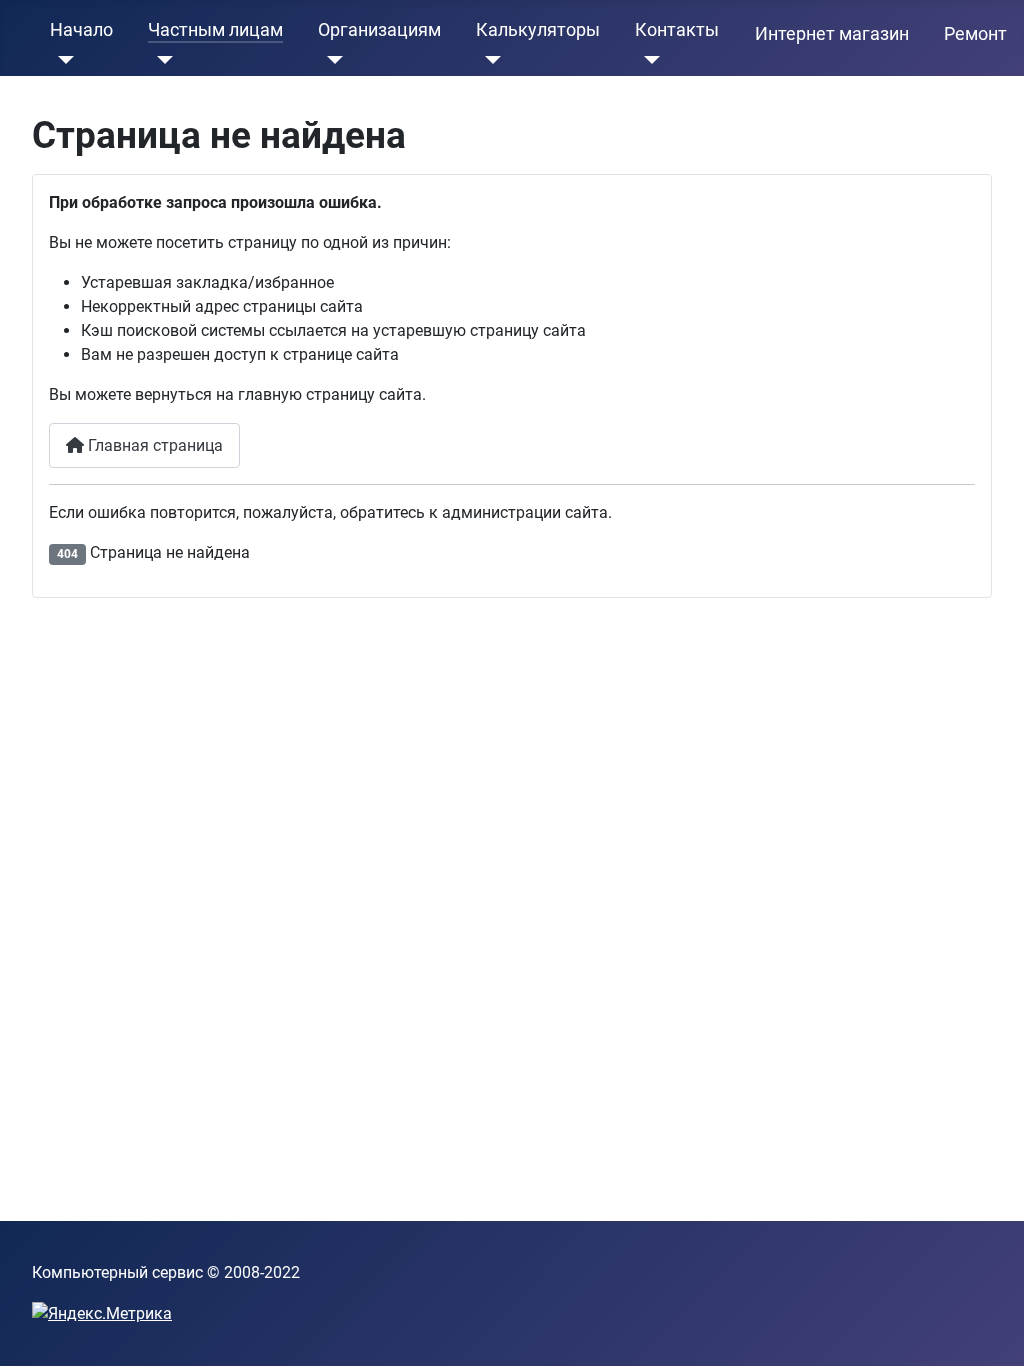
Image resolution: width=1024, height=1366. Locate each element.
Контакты (677, 30)
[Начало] (62, 60)
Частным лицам (215, 30)
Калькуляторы (538, 30)
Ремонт (975, 34)
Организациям (379, 30)
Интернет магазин (832, 34)
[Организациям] (330, 60)
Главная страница (153, 445)
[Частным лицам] (160, 60)
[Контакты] (647, 60)
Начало (81, 30)
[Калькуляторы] (488, 60)
